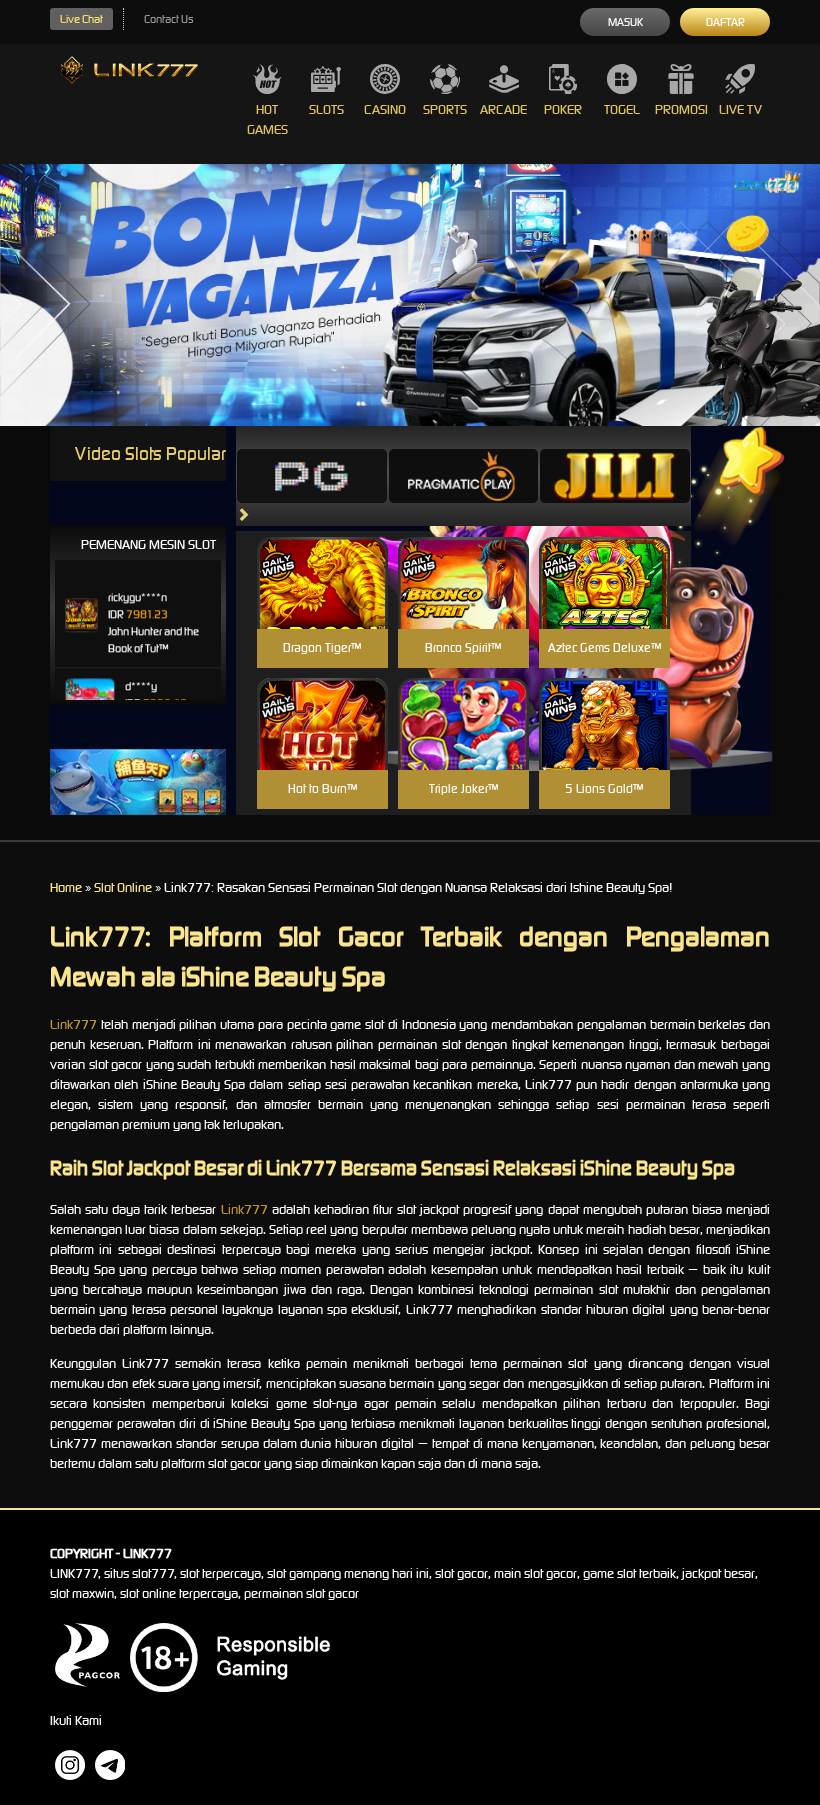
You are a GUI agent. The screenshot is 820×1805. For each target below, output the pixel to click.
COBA (322, 559)
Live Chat (81, 19)
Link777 (73, 1024)
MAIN (322, 604)
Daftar (725, 22)
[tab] (312, 476)
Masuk (625, 22)
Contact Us (168, 19)
